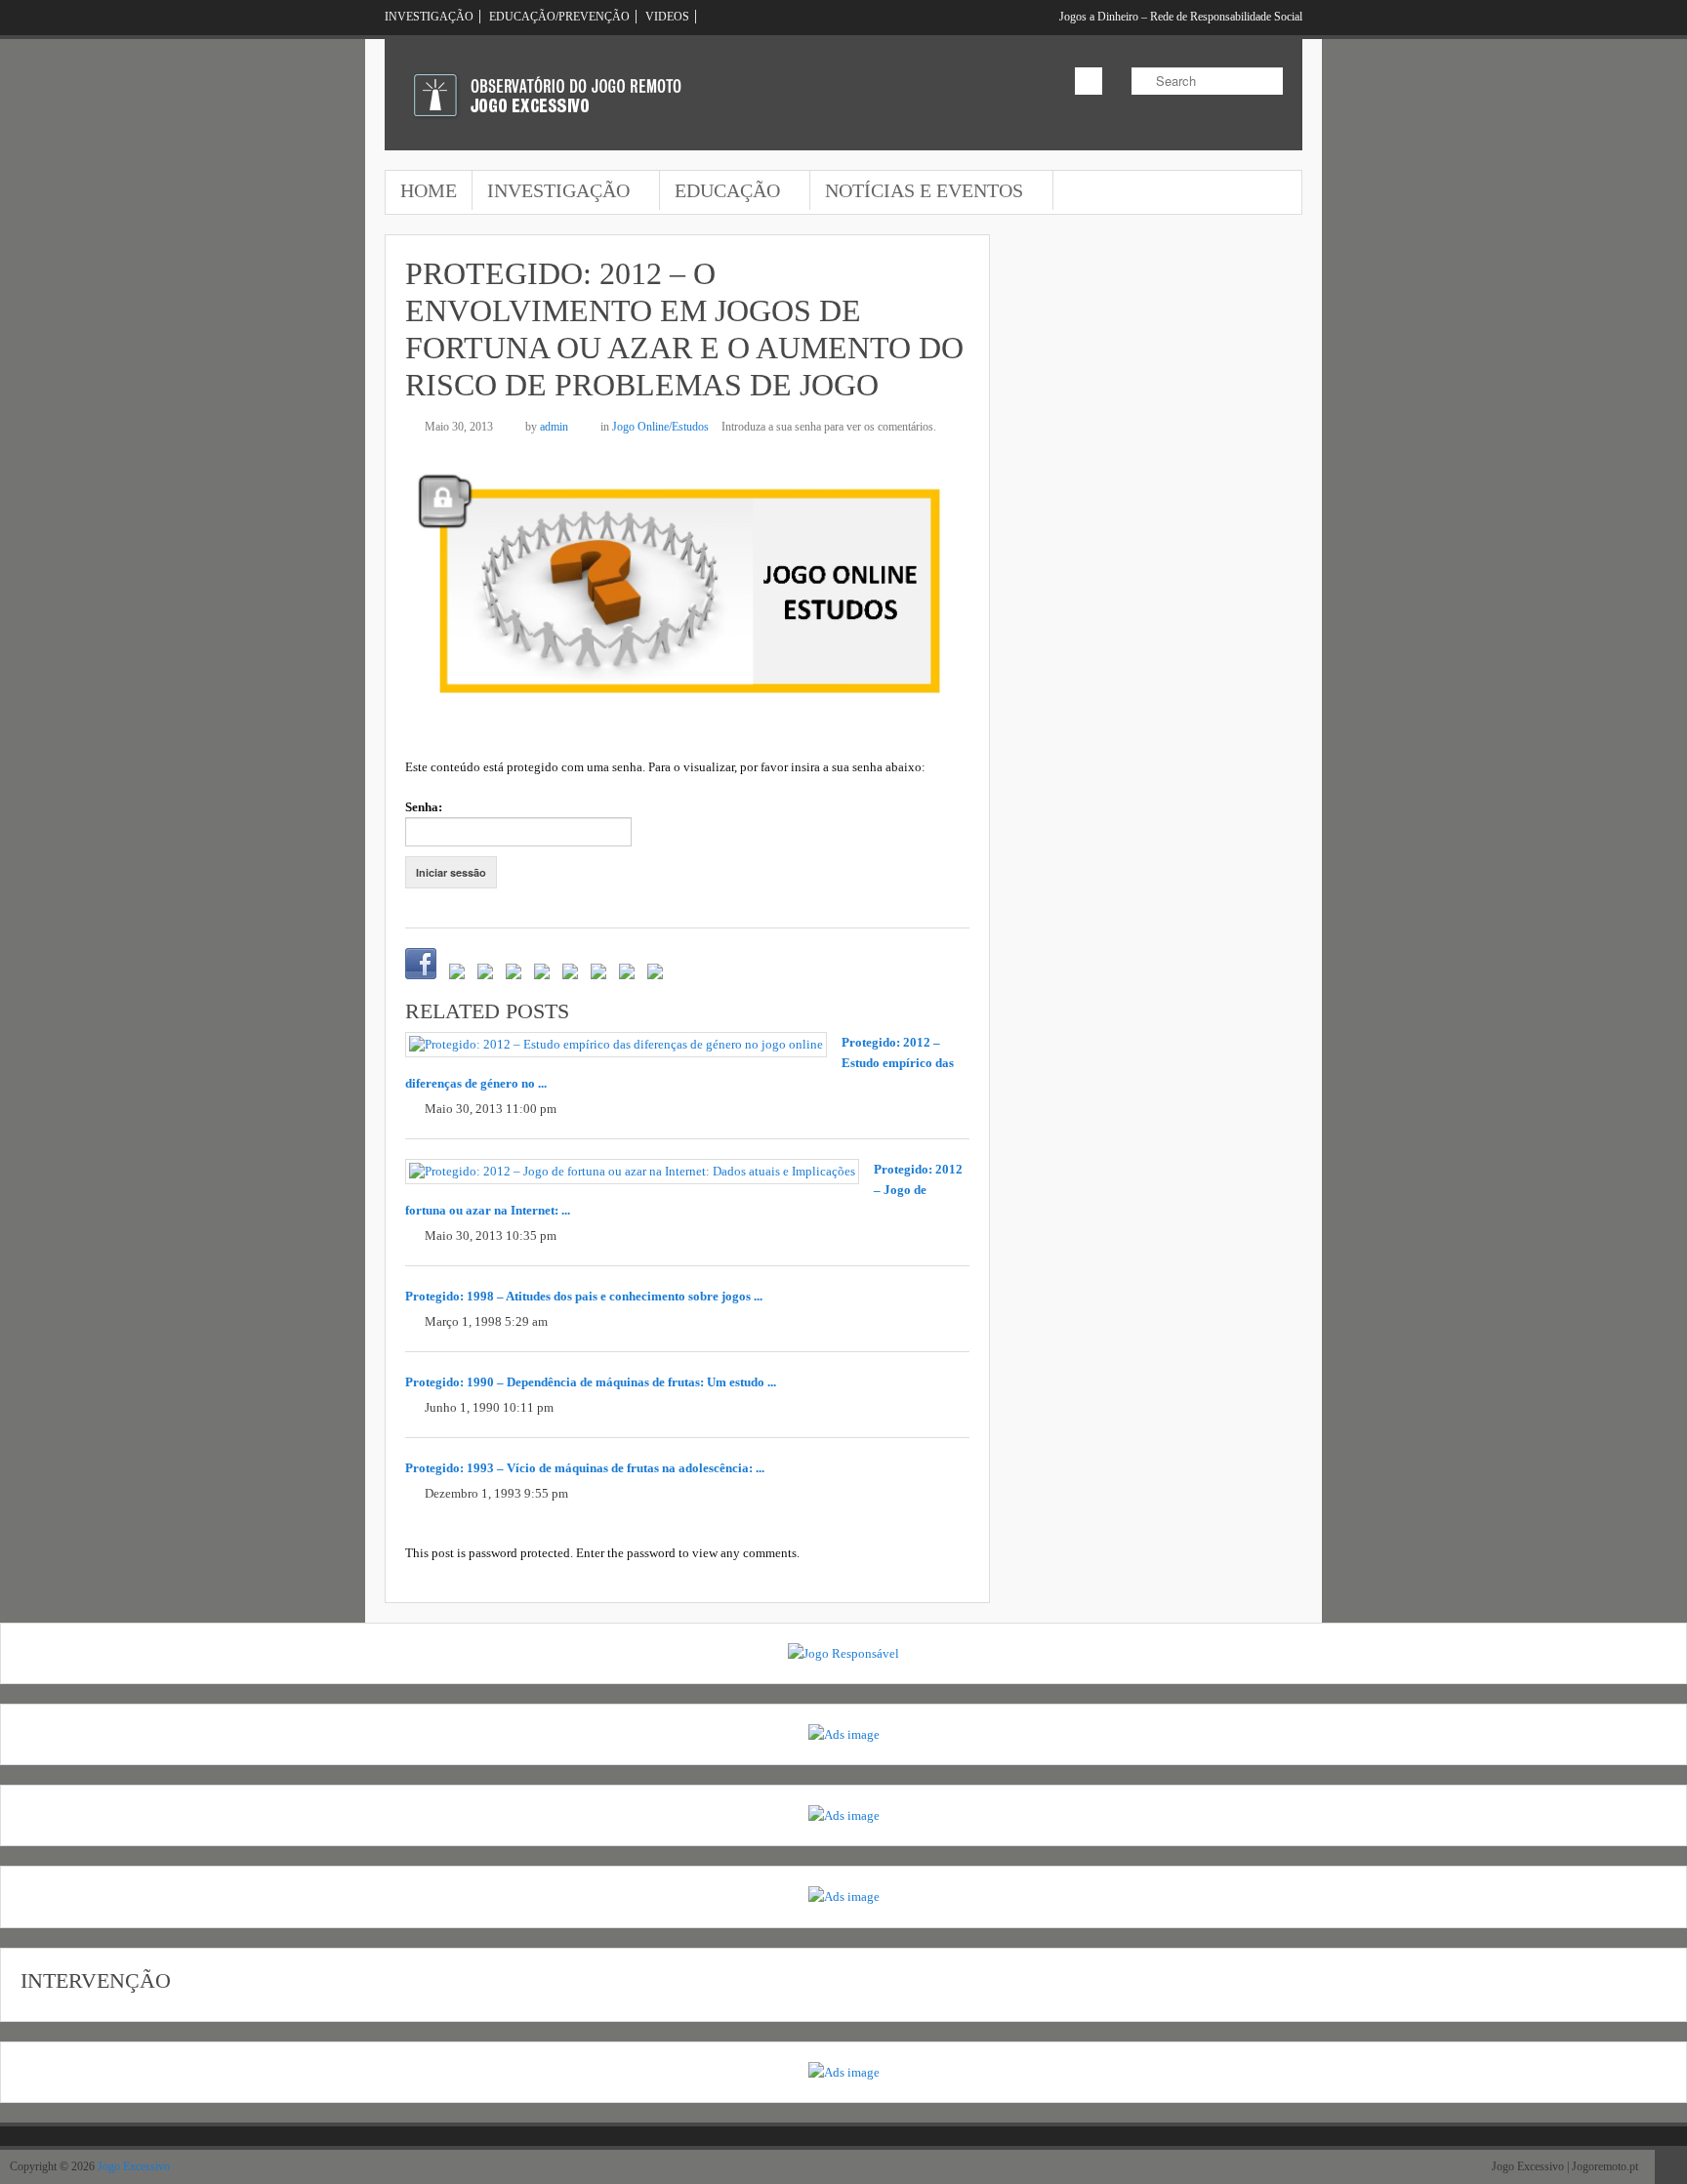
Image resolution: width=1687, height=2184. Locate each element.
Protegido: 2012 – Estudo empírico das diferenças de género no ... (679, 1063)
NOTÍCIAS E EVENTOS (917, 192)
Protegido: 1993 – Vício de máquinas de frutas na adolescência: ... (585, 1468)
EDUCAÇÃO (720, 192)
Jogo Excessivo (134, 2166)
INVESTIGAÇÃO (429, 17)
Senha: (424, 807)
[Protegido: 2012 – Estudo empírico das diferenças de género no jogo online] (616, 1045)
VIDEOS (667, 17)
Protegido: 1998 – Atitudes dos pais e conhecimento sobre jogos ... (584, 1296)
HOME (429, 190)
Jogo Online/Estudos (660, 427)
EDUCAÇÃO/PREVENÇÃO (559, 17)
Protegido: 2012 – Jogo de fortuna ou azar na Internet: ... (684, 1190)
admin (554, 427)
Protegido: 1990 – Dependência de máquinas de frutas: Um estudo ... (591, 1382)
